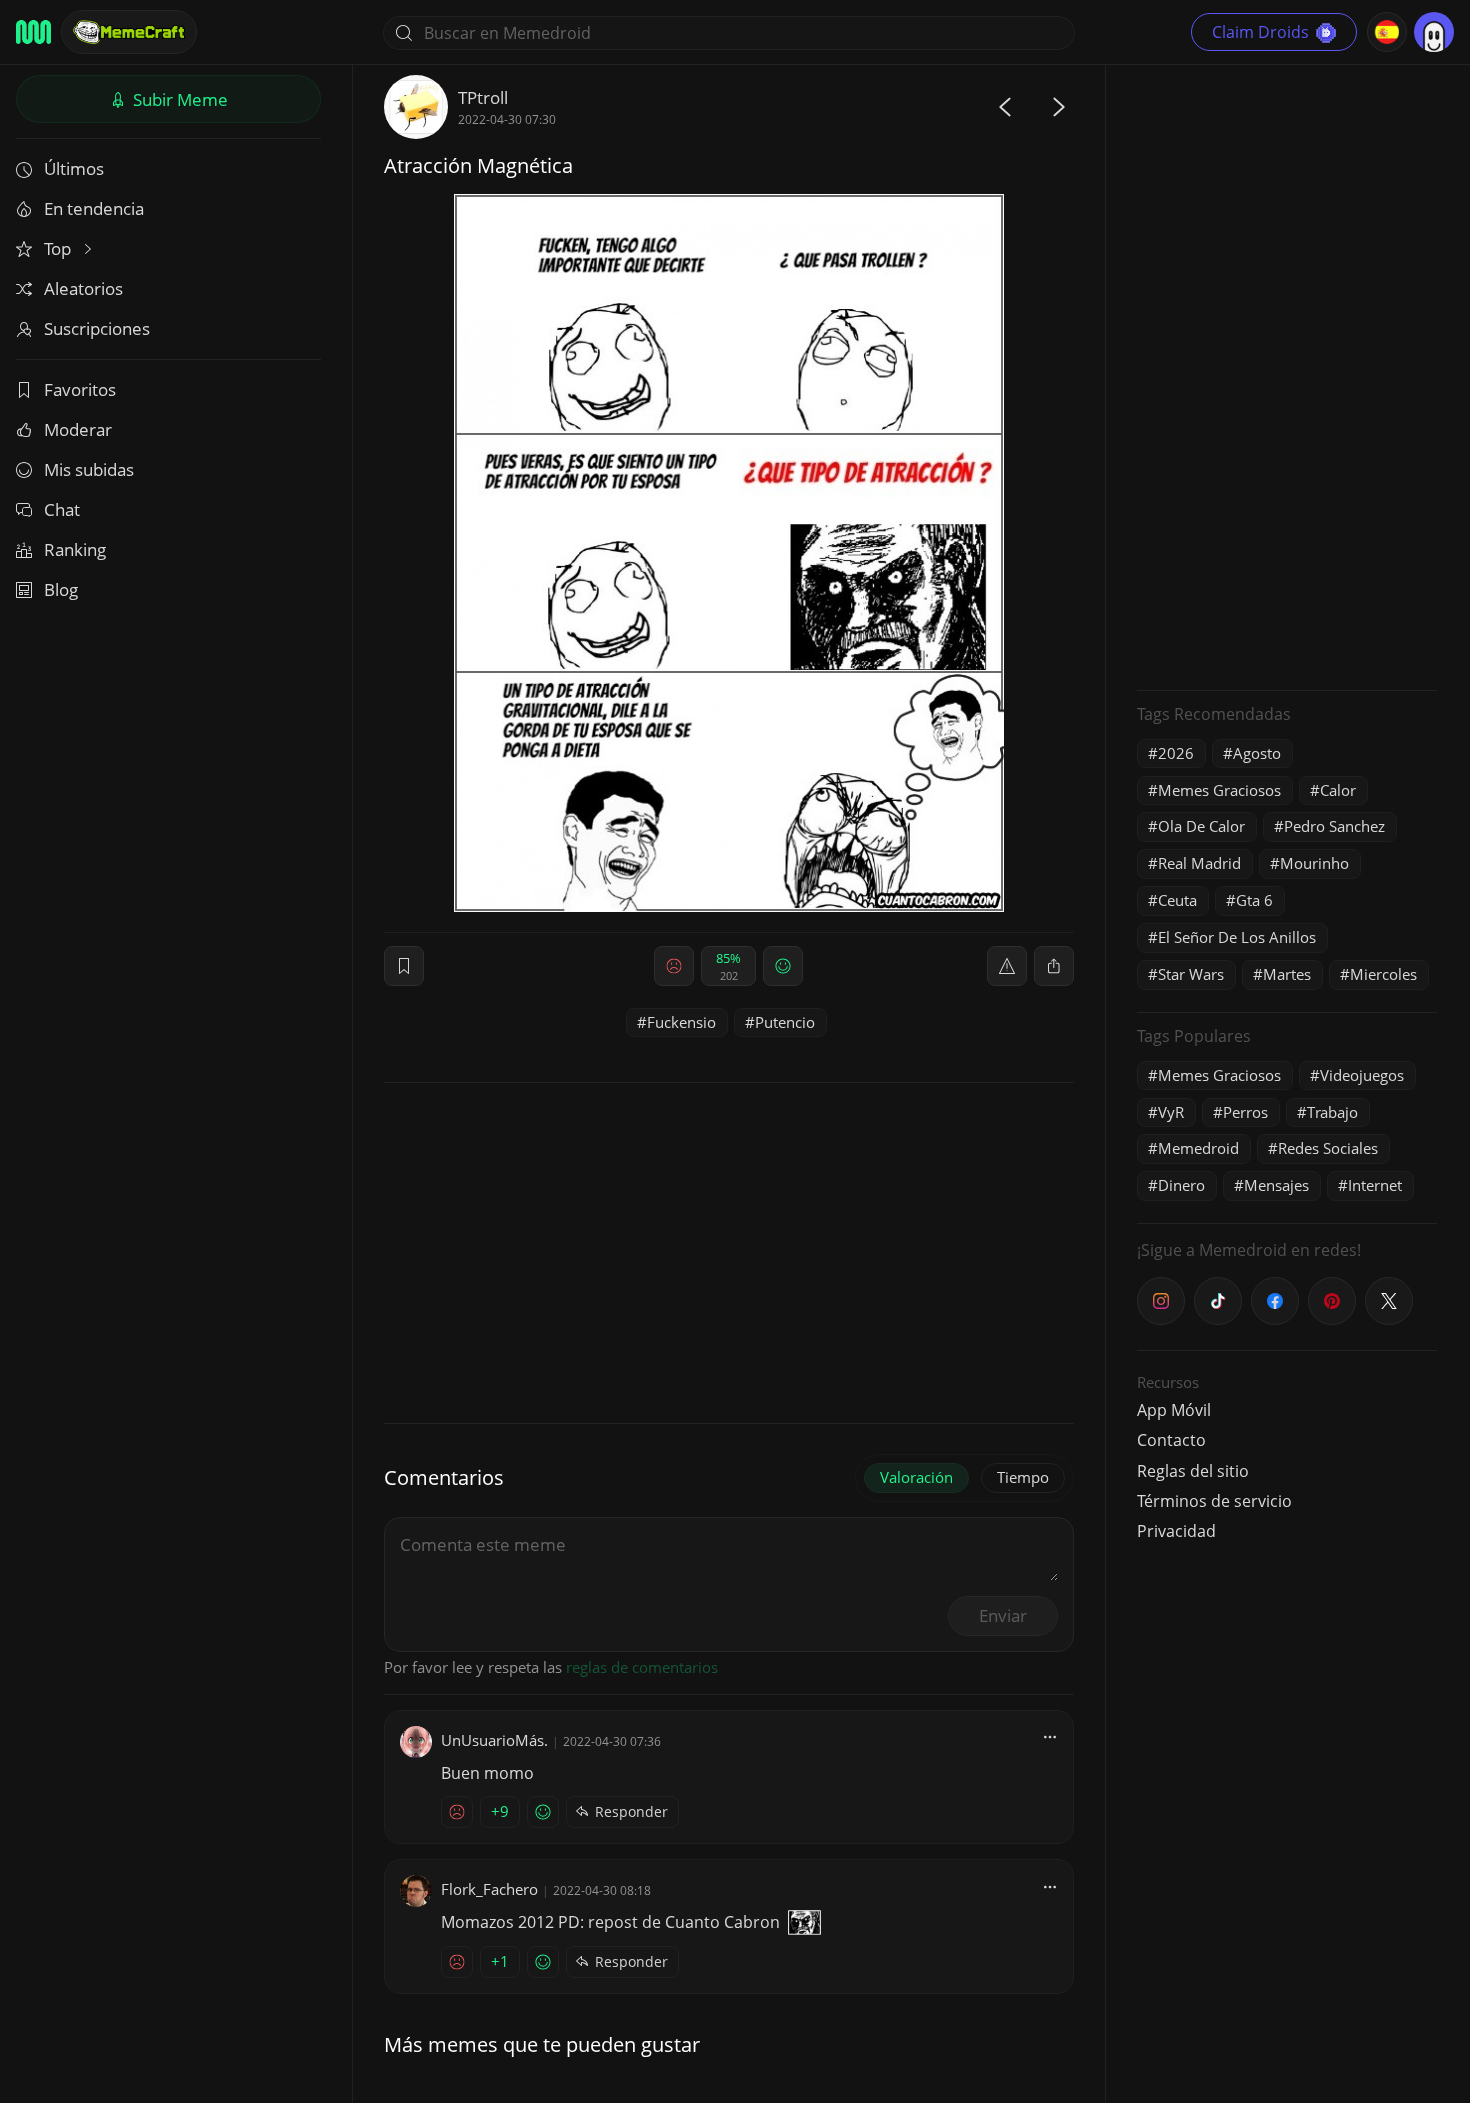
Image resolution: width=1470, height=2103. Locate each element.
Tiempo (1023, 1477)
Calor (1338, 790)
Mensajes (1276, 1185)
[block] (1054, 966)
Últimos (74, 168)
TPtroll (483, 97)
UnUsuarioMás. (494, 1740)
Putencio (785, 1022)
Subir (178, 99)
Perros (1245, 1112)
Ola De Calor (1201, 826)
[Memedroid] (33, 32)
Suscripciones (97, 328)
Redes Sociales (1328, 1148)
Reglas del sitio (1193, 1471)
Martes (1287, 974)
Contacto (1171, 1440)
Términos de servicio (1214, 1501)
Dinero (1181, 1185)
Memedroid (1198, 1148)
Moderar (78, 429)
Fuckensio (681, 1022)
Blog (61, 589)
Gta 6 (1254, 900)
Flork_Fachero (489, 1889)
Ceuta (1177, 900)
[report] (1007, 966)
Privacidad (1176, 1531)
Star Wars (1191, 974)
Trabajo (1332, 1112)
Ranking (75, 549)
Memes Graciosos (1219, 790)
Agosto (1257, 753)
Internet (1375, 1185)
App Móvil (1174, 1410)
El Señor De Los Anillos (1237, 937)
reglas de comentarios (642, 1667)
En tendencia (94, 208)
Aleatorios (83, 288)
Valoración (916, 1477)
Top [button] (59, 248)
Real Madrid (1199, 863)
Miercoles (1383, 974)
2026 (1176, 753)
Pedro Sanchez (1334, 826)
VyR (1171, 1112)
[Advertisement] (1287, 375)
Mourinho (1314, 863)
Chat (62, 509)
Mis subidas (89, 469)
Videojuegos (1362, 1075)
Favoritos (80, 389)
